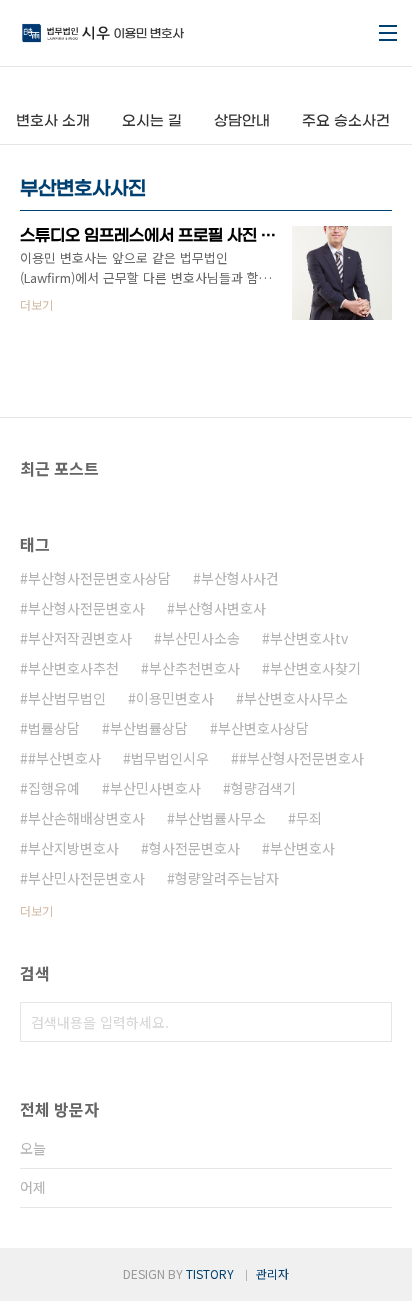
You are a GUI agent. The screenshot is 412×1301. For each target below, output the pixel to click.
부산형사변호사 (220, 608)
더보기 (36, 910)
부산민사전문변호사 (86, 878)
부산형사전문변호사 (86, 608)
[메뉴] (388, 33)
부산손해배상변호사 (86, 818)
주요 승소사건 (346, 121)
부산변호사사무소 (296, 698)
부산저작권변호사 (80, 638)
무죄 (309, 818)
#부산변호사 (64, 758)
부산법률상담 (149, 728)
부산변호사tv (309, 638)
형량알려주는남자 (227, 878)
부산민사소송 (201, 638)
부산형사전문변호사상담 (99, 578)
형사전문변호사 (194, 848)
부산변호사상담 (263, 728)
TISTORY (210, 1273)
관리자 (272, 1273)
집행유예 (54, 788)
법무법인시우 (170, 758)
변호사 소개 (53, 121)
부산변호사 (302, 848)
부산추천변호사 (194, 668)
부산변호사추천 (73, 668)
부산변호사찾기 (315, 668)
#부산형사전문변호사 (301, 758)
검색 (372, 1022)
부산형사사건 (240, 578)
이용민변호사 (175, 698)
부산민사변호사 (155, 788)
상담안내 (242, 121)
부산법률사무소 (220, 818)
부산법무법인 (67, 698)
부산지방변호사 (73, 848)
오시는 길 (152, 121)
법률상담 (54, 728)
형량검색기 (263, 788)
